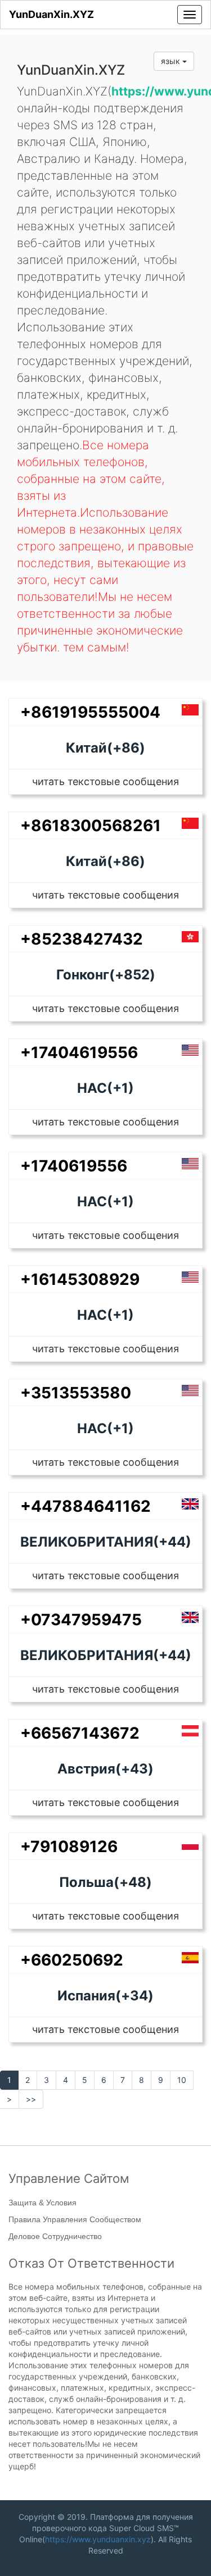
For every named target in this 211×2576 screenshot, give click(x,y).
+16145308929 (80, 1279)
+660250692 (72, 1960)
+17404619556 (79, 1052)
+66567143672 (80, 1733)
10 (182, 2080)
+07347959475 (81, 1620)
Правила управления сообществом (75, 2219)
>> (31, 2099)
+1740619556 (74, 1166)
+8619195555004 (90, 712)
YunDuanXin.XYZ (51, 14)
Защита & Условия (42, 2203)
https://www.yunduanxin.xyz (98, 2539)
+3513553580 (76, 1393)
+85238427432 (82, 939)
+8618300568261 (91, 826)
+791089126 (69, 1846)
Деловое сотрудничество (55, 2236)
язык (172, 61)
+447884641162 (86, 1506)
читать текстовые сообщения (105, 781)
